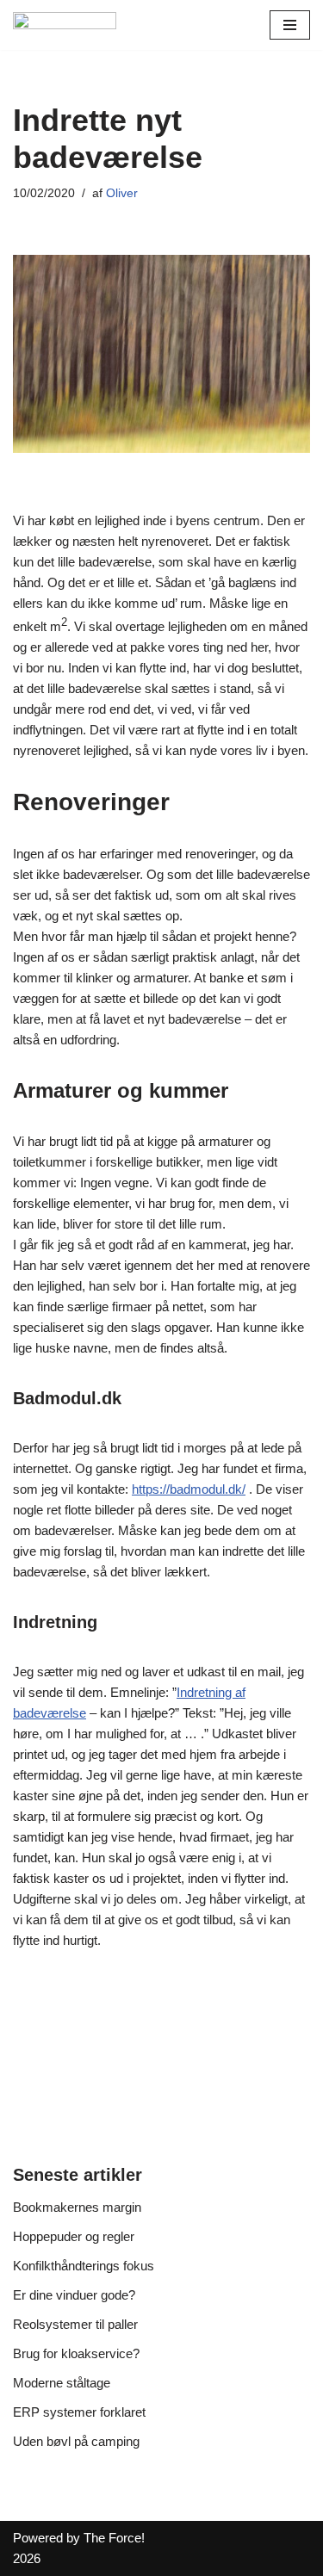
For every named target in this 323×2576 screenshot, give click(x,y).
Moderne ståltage (62, 2383)
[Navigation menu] (290, 25)
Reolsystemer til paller (75, 2324)
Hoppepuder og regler (74, 2236)
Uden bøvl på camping (76, 2441)
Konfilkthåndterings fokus (84, 2266)
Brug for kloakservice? (76, 2353)
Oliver (122, 193)
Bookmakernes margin (77, 2207)
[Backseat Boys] (65, 25)
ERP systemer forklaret (79, 2412)
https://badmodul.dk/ (189, 1489)
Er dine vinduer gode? (74, 2295)
